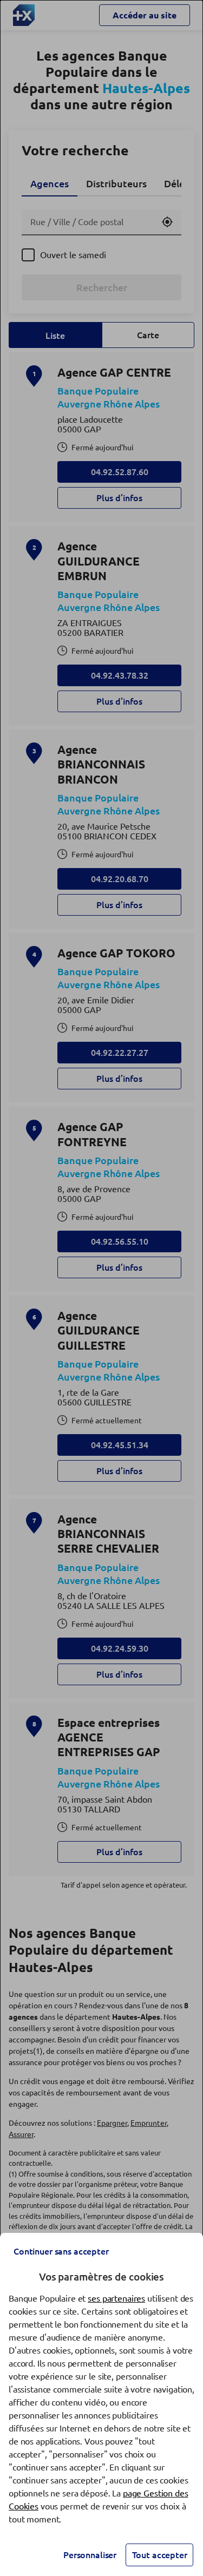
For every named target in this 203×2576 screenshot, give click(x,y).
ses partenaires (116, 2298)
